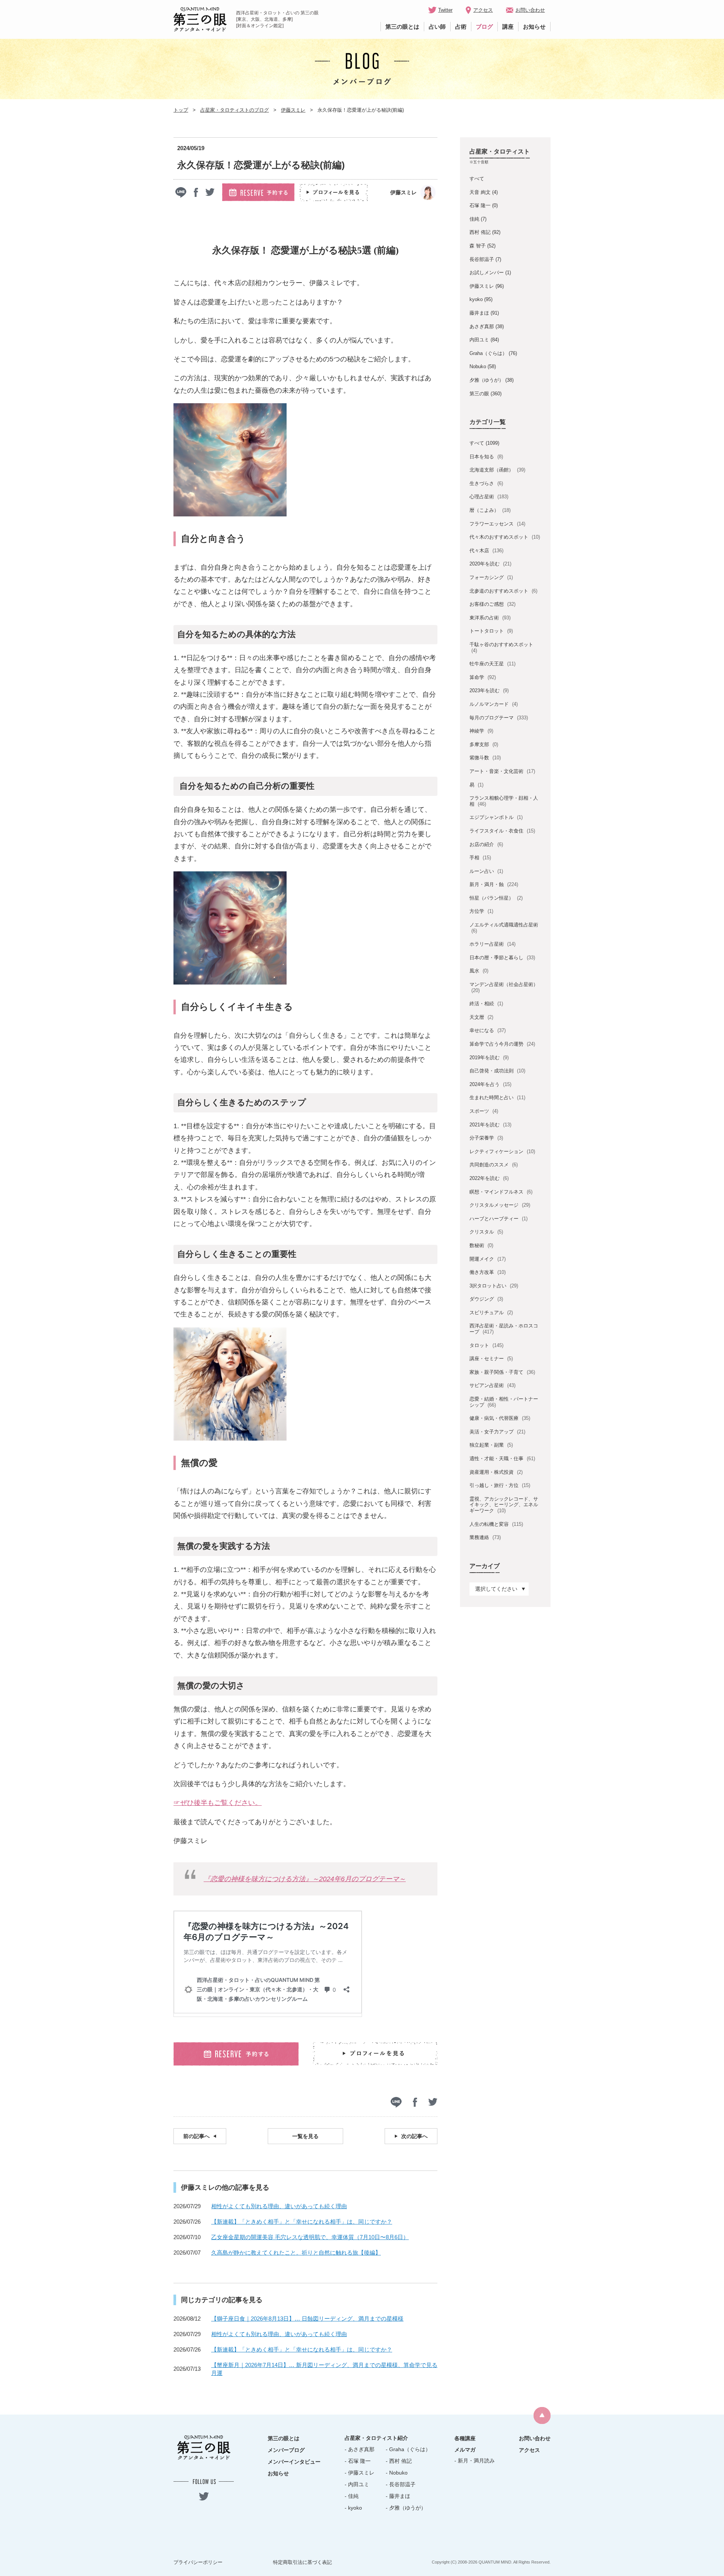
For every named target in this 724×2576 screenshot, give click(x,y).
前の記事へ (196, 2136)
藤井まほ (479, 313)
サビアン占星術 (492, 1385)
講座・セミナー (491, 1359)
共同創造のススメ (493, 1165)
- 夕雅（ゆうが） (406, 2508)
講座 (508, 27)
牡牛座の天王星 (492, 664)
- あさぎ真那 (360, 2449)
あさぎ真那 (482, 326)
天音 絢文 (480, 192)
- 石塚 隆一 (358, 2461)
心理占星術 (489, 497)
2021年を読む (490, 1125)
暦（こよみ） (490, 510)
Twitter (445, 10)
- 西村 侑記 (399, 2461)
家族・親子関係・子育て (502, 1372)
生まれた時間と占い (497, 1098)
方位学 (481, 911)
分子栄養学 (486, 1138)
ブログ (484, 27)
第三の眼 (479, 394)
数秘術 (481, 1245)
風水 (479, 971)
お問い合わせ (530, 10)
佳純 (474, 219)
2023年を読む (489, 690)
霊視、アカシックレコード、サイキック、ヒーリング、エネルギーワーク (504, 1505)
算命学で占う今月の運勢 (502, 1044)
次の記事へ (414, 2136)
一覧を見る (305, 2136)
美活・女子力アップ (497, 1432)
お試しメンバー (487, 273)
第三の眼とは (402, 27)
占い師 (437, 27)
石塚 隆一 (480, 205)
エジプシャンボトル (496, 817)
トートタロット (491, 631)
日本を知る (486, 457)
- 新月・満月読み (475, 2461)
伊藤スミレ (293, 110)
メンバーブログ (286, 2450)
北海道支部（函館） (497, 470)
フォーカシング (491, 577)
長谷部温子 (482, 259)
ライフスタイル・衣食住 (502, 831)
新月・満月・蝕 (494, 884)
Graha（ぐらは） (488, 353)
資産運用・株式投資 (496, 1472)
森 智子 (478, 246)
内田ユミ (479, 340)
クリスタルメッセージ (500, 1205)
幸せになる (487, 1030)
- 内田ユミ (357, 2484)
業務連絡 (485, 1537)
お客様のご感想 (492, 604)
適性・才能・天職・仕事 (502, 1459)
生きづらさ (486, 483)
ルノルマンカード (493, 704)
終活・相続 (486, 1004)
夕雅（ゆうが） (487, 380)
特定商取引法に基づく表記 (302, 2562)
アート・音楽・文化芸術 (502, 771)
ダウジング (486, 1299)
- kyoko (353, 2508)
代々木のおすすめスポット (505, 537)
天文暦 (481, 1017)
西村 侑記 (480, 232)
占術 (461, 27)
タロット (486, 1345)
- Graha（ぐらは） (408, 2449)
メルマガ (465, 2450)
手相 (480, 858)
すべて (477, 179)
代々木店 (486, 551)
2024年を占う (490, 1084)
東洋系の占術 (490, 618)
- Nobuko (397, 2473)
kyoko (476, 299)
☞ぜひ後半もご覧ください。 (218, 1803)
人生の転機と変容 (496, 1524)
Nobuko (478, 366)
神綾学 (481, 731)
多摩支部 (484, 744)
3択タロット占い (494, 1286)
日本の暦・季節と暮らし (502, 958)
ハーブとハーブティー (498, 1219)
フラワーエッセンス (497, 524)
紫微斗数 (485, 758)
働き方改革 (487, 1272)
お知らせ (534, 27)
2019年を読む (489, 1058)
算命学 (482, 677)
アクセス (483, 10)
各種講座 (465, 2438)
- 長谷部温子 (401, 2484)
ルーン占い (486, 871)
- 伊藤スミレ (360, 2473)
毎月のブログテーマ (499, 718)
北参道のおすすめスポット (503, 591)
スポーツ (484, 1111)
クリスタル (486, 1232)
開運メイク (487, 1259)
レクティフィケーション (502, 1151)
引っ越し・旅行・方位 (500, 1485)
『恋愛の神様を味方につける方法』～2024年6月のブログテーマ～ (305, 1879)
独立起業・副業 (491, 1445)
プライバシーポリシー (198, 2562)
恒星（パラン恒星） (496, 898)
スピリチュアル (491, 1313)
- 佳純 (352, 2496)
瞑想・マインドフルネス (501, 1192)
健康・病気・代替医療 (500, 1418)
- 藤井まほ (398, 2496)
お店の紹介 (486, 844)
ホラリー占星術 (492, 944)
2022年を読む (489, 1178)
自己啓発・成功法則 (497, 1071)
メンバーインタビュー (294, 2462)
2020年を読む (490, 564)
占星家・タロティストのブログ (235, 110)
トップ (181, 110)
